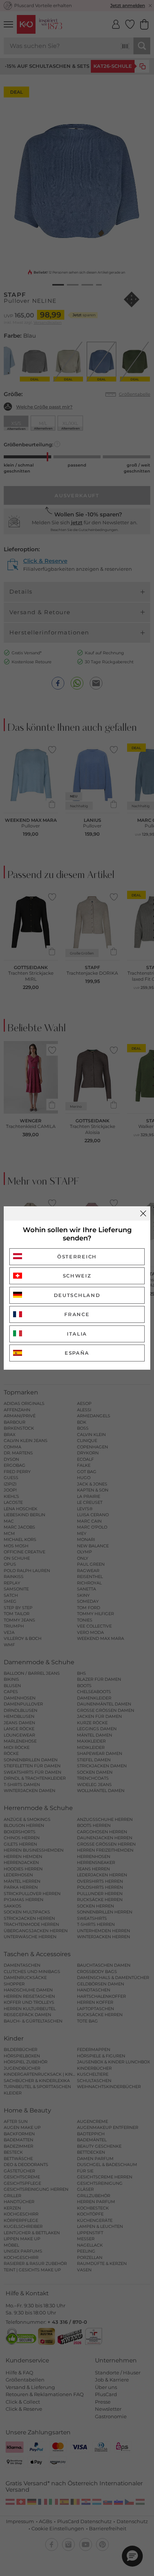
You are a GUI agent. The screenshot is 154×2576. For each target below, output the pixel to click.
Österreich (77, 1257)
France (77, 1314)
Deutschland (77, 1295)
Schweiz (77, 1276)
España (77, 1353)
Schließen (143, 1213)
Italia (77, 1334)
